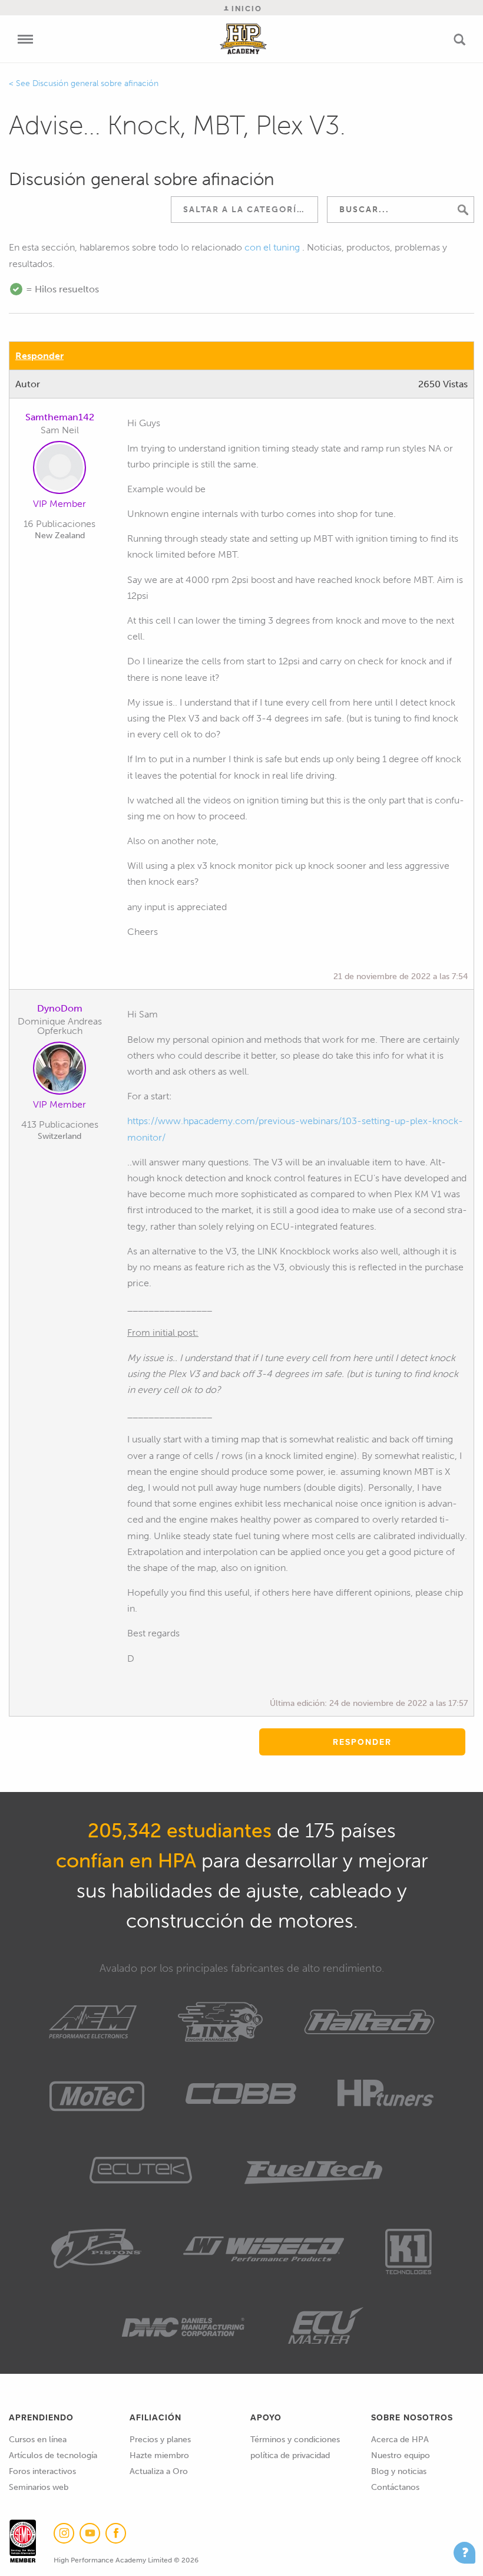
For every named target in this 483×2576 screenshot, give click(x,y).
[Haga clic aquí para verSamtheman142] (59, 470)
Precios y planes (160, 2440)
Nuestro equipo (401, 2455)
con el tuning (272, 247)
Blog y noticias (399, 2471)
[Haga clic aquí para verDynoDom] (59, 1070)
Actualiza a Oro (159, 2471)
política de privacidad (290, 2455)
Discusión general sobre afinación (95, 83)
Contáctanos (395, 2487)
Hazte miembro (159, 2455)
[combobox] (244, 210)
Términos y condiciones (295, 2440)
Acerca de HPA (400, 2440)
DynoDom (60, 1008)
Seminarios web (39, 2487)
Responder (39, 356)
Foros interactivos (42, 2471)
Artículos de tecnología (53, 2455)
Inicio (245, 9)
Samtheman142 (60, 417)
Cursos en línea (38, 2440)
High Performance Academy (244, 39)
